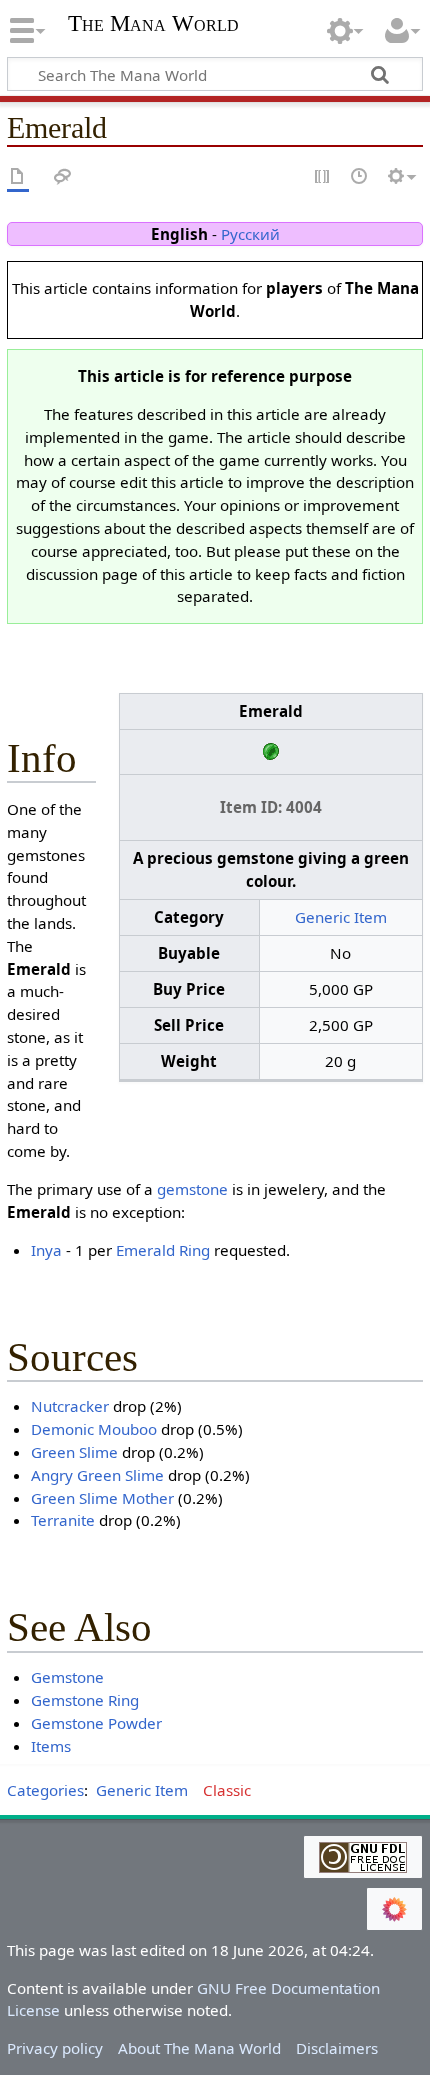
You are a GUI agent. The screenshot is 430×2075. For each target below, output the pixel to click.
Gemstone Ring (85, 1700)
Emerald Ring (163, 1250)
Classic (227, 1790)
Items (51, 1746)
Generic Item (341, 917)
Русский (250, 234)
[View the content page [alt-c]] (18, 177)
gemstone (192, 1189)
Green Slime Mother (102, 1498)
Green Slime (74, 1452)
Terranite (63, 1520)
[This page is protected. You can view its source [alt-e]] (323, 177)
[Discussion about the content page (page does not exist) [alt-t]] (63, 177)
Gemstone (67, 1677)
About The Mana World (199, 2048)
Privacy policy (55, 2048)
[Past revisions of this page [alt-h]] (360, 177)
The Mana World (153, 25)
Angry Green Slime (97, 1475)
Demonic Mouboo (94, 1429)
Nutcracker (70, 1406)
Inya (46, 1250)
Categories (45, 1790)
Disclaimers (337, 2048)
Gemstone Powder (96, 1723)
